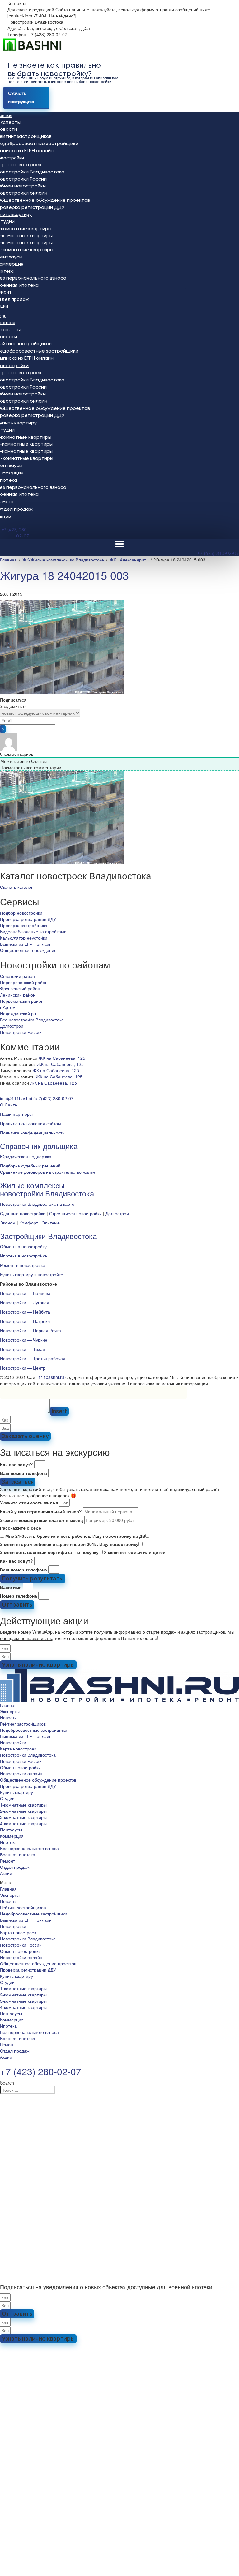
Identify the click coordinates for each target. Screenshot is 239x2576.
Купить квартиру (16, 1792)
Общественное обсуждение (28, 950)
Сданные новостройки (23, 1213)
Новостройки (13, 1742)
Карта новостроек (18, 1749)
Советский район (17, 976)
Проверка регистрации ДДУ (28, 919)
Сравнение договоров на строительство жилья (48, 1172)
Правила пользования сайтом (30, 1123)
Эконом (8, 1223)
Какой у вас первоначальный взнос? (41, 1511)
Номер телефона (19, 1596)
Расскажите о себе (21, 1528)
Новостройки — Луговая (25, 1302)
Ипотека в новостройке (23, 1256)
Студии (7, 1798)
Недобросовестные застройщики (34, 1730)
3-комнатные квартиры (23, 1817)
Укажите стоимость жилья (29, 1503)
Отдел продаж (15, 1867)
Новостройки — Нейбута (25, 1312)
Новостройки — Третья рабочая (33, 1358)
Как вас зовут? (16, 1464)
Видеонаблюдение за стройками (33, 931)
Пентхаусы (11, 1830)
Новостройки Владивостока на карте (37, 1204)
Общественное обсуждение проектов (38, 1780)
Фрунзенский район (20, 988)
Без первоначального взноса (29, 1848)
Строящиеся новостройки (75, 1213)
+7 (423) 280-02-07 (218, 553)
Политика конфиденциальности (32, 1133)
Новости (8, 1717)
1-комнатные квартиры (23, 1805)
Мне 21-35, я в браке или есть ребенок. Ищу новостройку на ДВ (75, 1536)
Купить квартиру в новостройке (32, 1274)
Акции (6, 1873)
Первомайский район (22, 1001)
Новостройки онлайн (21, 1773)
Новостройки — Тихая (23, 1349)
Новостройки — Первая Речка (30, 1330)
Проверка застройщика (24, 925)
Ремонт (7, 1861)
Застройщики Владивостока (48, 1236)
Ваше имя (11, 1587)
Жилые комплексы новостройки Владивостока (47, 1189)
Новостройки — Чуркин (24, 1340)
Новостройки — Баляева (25, 1293)
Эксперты (10, 1711)
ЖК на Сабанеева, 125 (62, 1058)
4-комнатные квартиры (23, 1823)
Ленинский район (18, 995)
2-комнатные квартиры (23, 1811)
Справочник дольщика (39, 1146)
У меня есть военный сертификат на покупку (49, 1552)
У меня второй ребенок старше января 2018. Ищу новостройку (69, 1544)
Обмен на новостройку (23, 1246)
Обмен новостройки (20, 1767)
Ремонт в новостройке (23, 1265)
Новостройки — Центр (23, 1368)
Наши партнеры (16, 1114)
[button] (16, 887)
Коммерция (12, 1836)
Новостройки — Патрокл (25, 1321)
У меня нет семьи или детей (135, 1552)
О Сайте (9, 1105)
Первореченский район (24, 982)
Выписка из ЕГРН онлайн (26, 944)
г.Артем (8, 1007)
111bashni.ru (51, 1377)
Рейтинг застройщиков (23, 1724)
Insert (59, 1411)
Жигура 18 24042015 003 (64, 575)
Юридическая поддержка (26, 1156)
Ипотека (8, 1842)
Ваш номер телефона (23, 1473)
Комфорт (29, 1223)
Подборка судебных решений (30, 1166)
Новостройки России (21, 1032)
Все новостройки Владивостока (32, 1020)
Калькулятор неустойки (24, 938)
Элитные (51, 1223)
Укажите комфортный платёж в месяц (42, 1520)
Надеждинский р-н (19, 1013)
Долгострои (12, 1026)
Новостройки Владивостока (28, 1755)
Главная (8, 1705)
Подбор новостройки (21, 913)
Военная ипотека (18, 1854)
